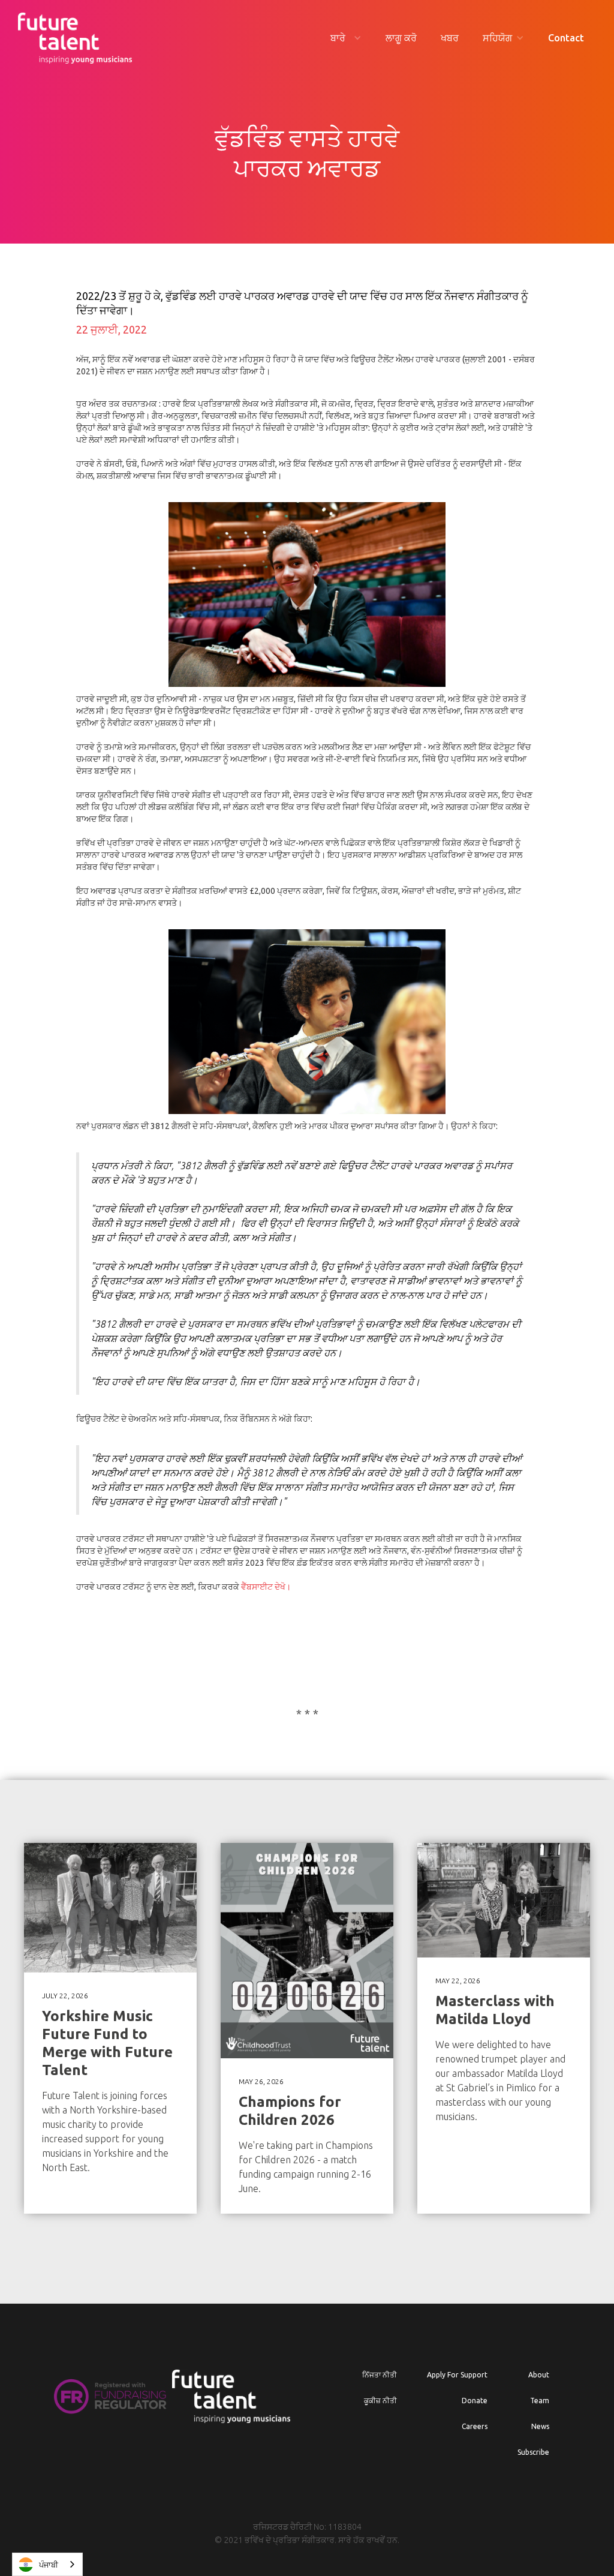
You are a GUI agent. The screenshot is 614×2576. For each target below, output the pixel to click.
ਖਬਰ (450, 38)
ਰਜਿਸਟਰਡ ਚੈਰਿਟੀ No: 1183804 (307, 2527)
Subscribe (533, 2452)
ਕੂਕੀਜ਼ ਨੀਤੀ (380, 2401)
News (540, 2426)
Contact (566, 38)
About (539, 2375)
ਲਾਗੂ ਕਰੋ (401, 38)
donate (475, 2401)
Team (540, 2401)
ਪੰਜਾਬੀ (49, 2565)
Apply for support (457, 2375)
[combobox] (47, 2564)
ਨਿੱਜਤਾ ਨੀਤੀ (380, 2375)
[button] (346, 38)
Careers (475, 2426)
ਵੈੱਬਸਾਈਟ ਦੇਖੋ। (266, 1587)
